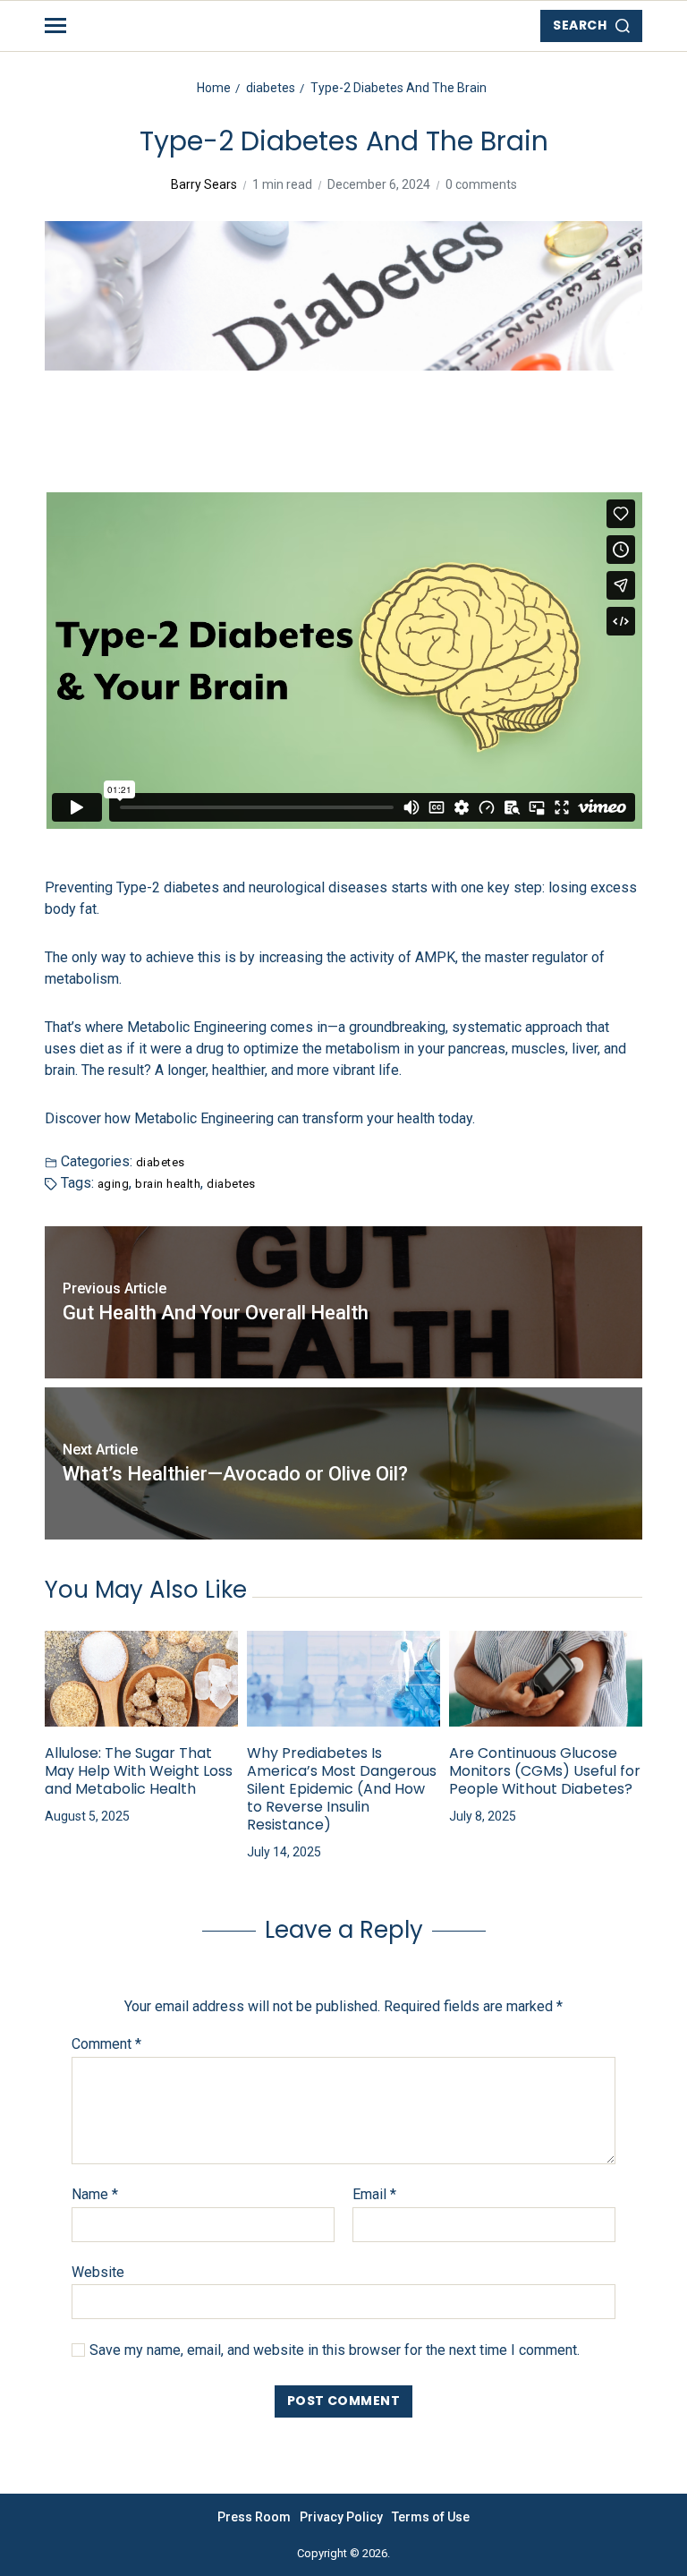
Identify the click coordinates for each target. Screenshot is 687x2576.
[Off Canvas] (55, 26)
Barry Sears (204, 184)
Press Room (254, 2517)
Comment (106, 2044)
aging (113, 1183)
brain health (168, 1183)
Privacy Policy (341, 2517)
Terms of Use (431, 2517)
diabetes (161, 1162)
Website (98, 2272)
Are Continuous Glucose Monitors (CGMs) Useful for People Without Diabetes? (545, 1771)
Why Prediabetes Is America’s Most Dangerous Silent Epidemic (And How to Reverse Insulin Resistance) (342, 1789)
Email (374, 2195)
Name (95, 2195)
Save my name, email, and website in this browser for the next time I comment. (335, 2350)
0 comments (481, 184)
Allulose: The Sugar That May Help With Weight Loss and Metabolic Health (139, 1771)
